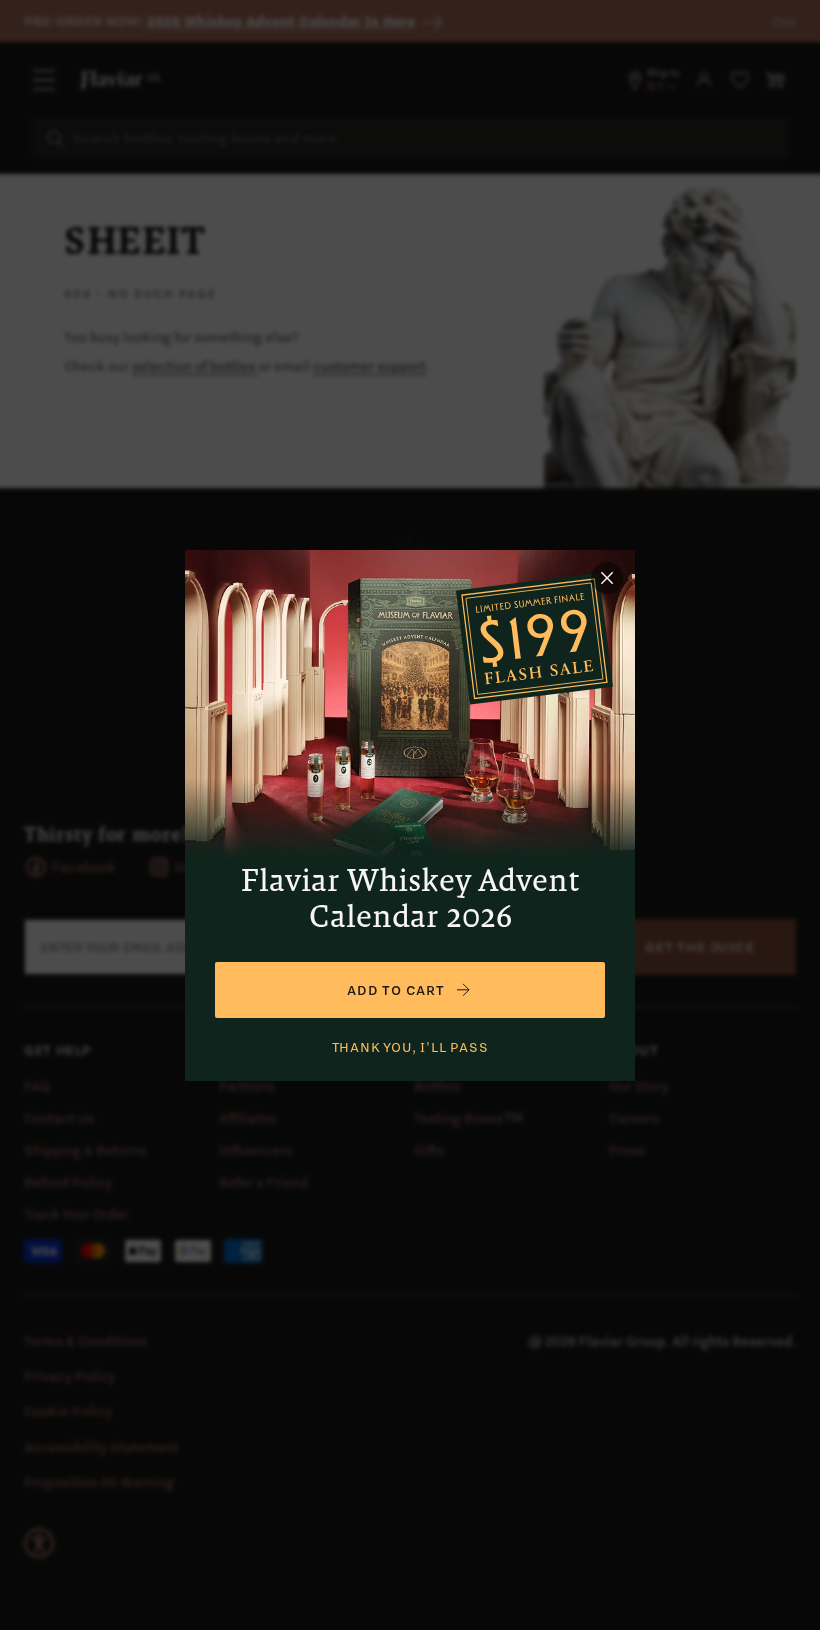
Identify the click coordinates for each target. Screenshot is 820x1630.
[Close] (607, 578)
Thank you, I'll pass (410, 1047)
